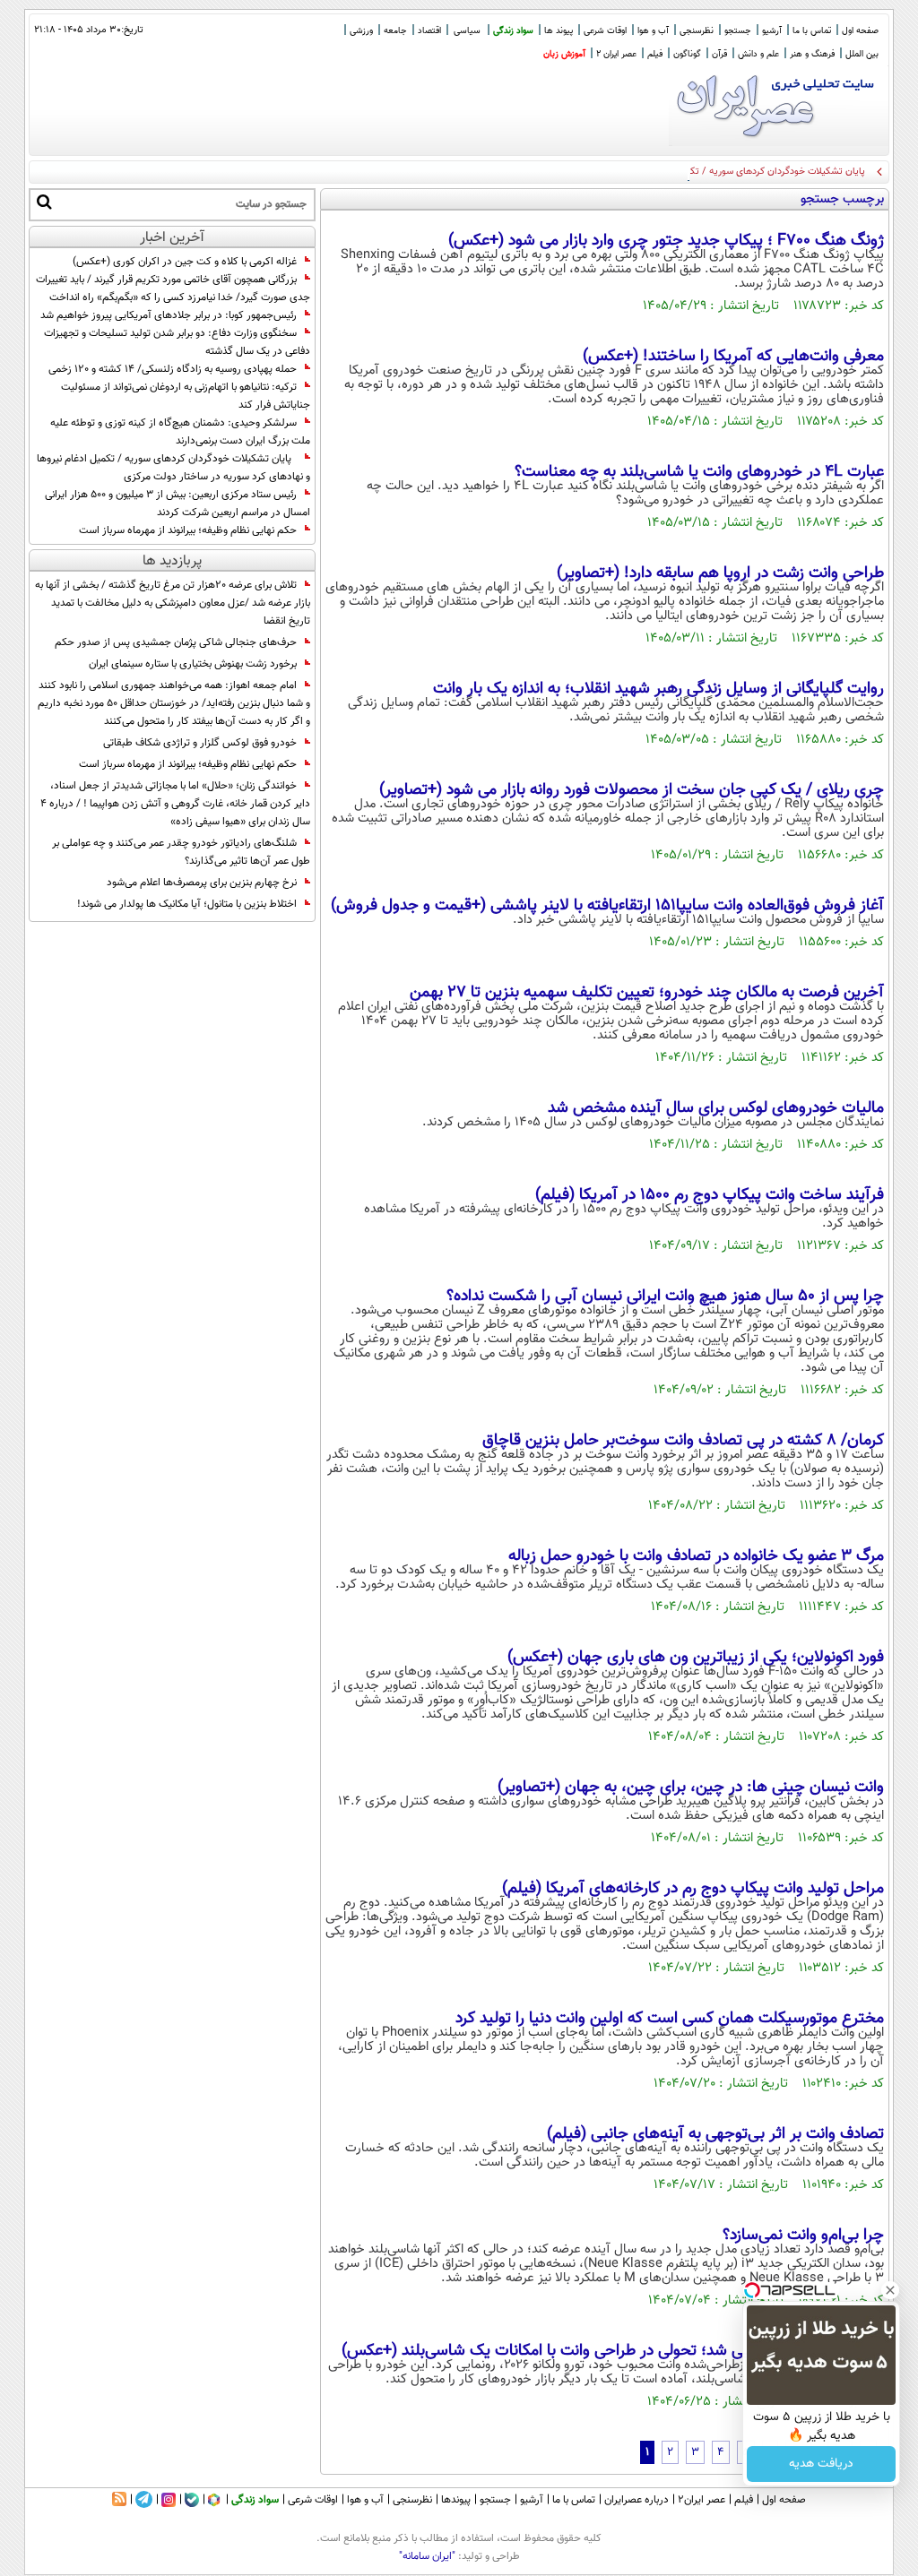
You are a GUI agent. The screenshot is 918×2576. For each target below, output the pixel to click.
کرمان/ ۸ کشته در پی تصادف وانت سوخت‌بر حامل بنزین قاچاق (683, 1441)
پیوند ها (559, 31)
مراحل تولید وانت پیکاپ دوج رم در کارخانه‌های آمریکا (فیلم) (693, 1889)
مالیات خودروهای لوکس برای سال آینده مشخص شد (716, 1108)
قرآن (719, 54)
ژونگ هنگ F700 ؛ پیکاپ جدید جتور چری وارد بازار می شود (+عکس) (666, 241)
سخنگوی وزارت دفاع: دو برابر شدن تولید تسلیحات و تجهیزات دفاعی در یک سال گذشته (177, 342)
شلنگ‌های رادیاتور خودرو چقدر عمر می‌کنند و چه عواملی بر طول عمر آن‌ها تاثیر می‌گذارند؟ (181, 852)
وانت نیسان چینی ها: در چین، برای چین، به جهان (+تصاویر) (691, 1788)
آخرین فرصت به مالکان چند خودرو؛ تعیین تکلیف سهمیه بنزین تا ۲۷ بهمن (647, 993)
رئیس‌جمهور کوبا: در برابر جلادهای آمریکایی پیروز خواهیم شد (169, 315)
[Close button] (890, 2290)
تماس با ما (812, 31)
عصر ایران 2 (616, 54)
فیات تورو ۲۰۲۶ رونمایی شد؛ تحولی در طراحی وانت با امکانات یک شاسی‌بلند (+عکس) (613, 2351)
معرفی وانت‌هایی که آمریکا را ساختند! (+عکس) (733, 357)
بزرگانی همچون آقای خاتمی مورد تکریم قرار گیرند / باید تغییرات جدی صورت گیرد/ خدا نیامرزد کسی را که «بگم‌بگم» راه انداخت (173, 289)
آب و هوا (653, 31)
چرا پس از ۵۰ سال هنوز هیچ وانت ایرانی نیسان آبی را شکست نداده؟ (665, 1297)
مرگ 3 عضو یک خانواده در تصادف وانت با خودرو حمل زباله (696, 1556)
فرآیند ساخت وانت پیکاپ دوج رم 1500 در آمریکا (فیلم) (710, 1195)
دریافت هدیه (821, 2464)
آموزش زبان (564, 54)
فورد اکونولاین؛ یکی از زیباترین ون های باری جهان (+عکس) (696, 1658)
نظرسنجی (697, 31)
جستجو (738, 31)
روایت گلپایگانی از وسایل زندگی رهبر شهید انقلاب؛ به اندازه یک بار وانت (658, 689)
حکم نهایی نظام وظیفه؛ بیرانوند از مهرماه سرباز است (188, 530)
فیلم (655, 54)
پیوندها (456, 2500)
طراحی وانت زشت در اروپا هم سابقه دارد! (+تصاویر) (720, 573)
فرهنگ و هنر (812, 54)
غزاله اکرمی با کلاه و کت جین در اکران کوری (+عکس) (185, 262)
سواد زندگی (513, 31)
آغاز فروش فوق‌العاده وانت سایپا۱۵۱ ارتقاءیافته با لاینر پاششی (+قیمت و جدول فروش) (607, 906)
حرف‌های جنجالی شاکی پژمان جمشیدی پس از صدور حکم (176, 642)
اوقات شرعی (605, 31)
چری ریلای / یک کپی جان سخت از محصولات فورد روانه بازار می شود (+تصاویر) (632, 790)
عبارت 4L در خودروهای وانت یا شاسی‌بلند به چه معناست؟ (699, 472)
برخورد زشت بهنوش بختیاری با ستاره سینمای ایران (193, 664)
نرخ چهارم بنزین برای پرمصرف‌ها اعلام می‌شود (202, 883)
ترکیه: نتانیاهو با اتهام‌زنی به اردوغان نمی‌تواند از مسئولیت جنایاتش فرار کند (186, 396)
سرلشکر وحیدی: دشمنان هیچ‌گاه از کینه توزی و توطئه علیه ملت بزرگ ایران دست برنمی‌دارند (180, 432)
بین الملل (862, 54)
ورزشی (361, 31)
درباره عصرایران (637, 2500)
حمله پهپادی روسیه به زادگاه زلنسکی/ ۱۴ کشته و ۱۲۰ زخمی (173, 369)
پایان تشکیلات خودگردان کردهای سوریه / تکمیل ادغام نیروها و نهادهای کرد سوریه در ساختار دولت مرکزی (659, 172)
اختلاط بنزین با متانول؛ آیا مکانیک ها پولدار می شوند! (187, 904)
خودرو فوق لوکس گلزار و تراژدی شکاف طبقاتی (200, 743)
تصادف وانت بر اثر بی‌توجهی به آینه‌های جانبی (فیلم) (715, 2134)
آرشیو (772, 31)
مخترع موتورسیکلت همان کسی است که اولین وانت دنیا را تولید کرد (670, 2019)
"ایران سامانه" (427, 2556)
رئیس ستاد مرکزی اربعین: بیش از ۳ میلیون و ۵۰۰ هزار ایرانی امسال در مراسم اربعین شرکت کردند (178, 504)
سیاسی (467, 31)
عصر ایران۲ (701, 2500)
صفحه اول (860, 31)
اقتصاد (429, 31)
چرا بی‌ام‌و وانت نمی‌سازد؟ (803, 2236)
